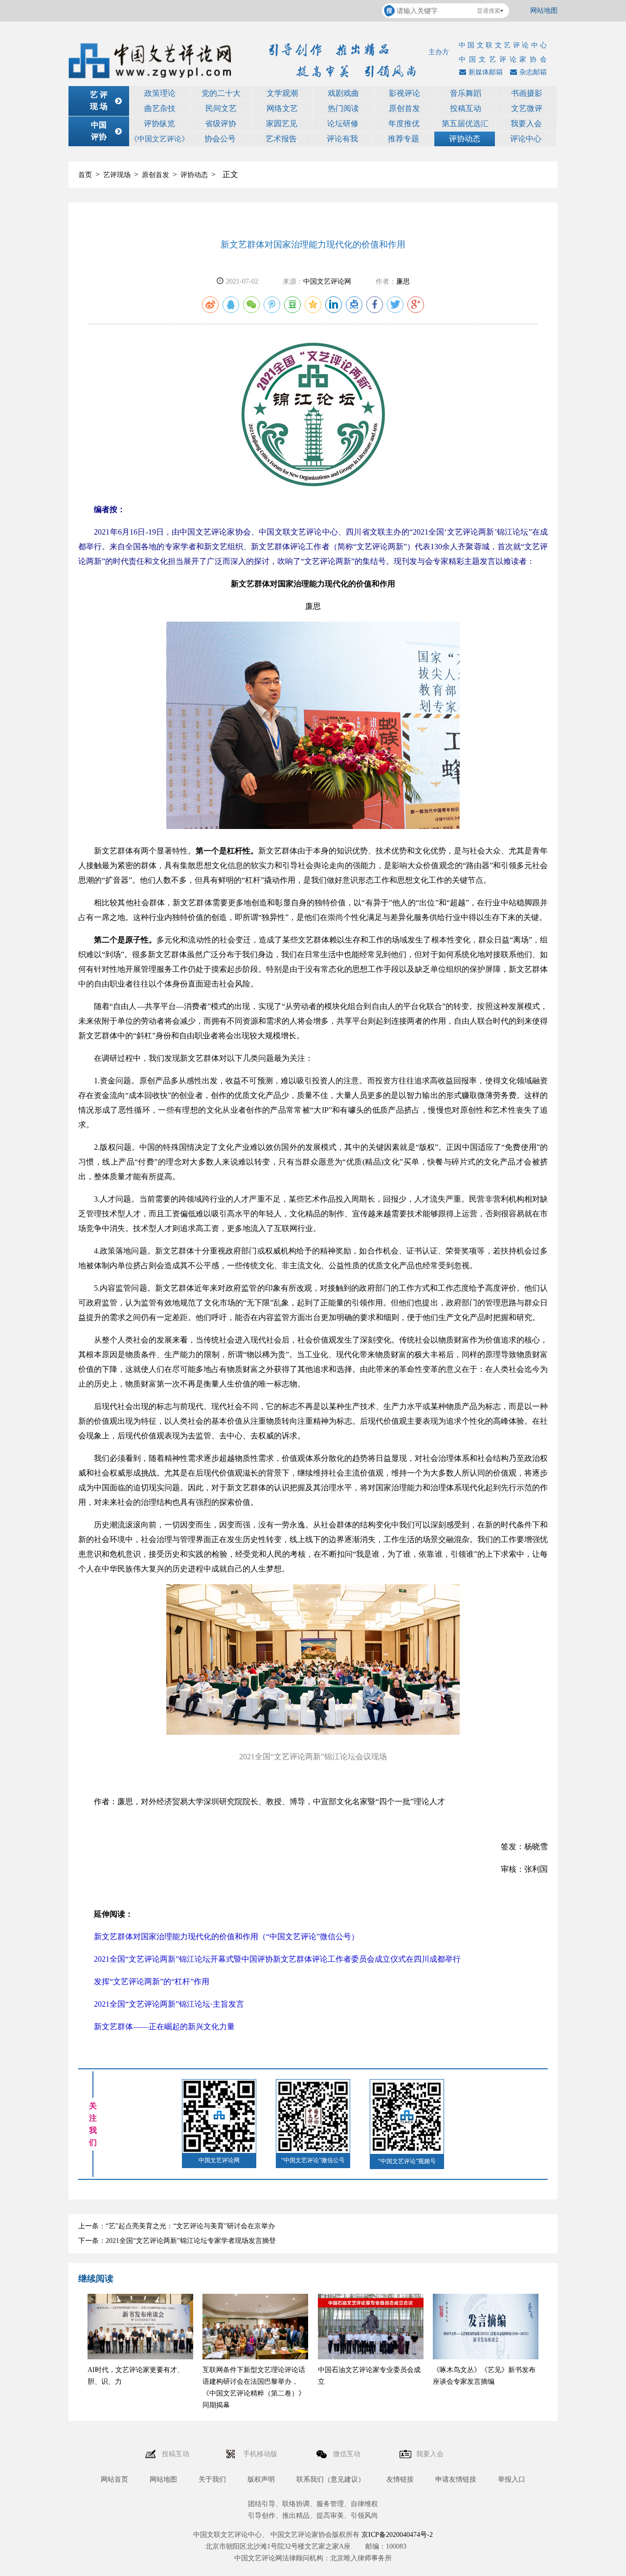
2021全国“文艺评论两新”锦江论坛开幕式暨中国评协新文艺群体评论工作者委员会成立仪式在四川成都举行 (277, 1959)
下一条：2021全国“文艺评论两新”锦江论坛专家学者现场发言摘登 (177, 2241)
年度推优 (404, 123)
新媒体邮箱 (486, 72)
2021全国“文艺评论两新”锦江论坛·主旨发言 (169, 2004)
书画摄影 (527, 93)
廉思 (403, 281)
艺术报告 (281, 139)
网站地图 (544, 11)
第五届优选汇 (465, 123)
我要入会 (526, 123)
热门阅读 (343, 108)
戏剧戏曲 (343, 93)
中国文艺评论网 (327, 281)
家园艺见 (282, 123)
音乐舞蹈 (466, 93)
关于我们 (212, 2479)
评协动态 (465, 139)
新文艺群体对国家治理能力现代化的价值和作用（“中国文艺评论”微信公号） (226, 1937)
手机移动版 (261, 2454)
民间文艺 (221, 108)
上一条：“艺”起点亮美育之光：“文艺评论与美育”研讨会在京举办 (177, 2226)
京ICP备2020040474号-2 (397, 2535)
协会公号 (220, 139)
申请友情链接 (456, 2479)
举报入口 (512, 2479)
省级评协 (221, 123)
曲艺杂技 (160, 108)
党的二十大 (221, 93)
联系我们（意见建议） (331, 2479)
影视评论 (404, 93)
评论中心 (526, 139)
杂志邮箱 (533, 72)
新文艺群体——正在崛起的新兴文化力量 (164, 2027)
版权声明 (261, 2479)
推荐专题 (403, 139)
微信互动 (348, 2454)
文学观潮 (282, 93)
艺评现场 (117, 175)
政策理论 (160, 93)
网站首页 (114, 2479)
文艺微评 (527, 108)
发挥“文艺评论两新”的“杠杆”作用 (152, 1982)
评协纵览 (159, 123)
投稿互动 (466, 108)
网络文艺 (282, 108)
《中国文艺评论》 (159, 139)
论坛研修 (343, 123)
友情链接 (400, 2479)
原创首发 (404, 108)
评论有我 (342, 139)
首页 (85, 175)
